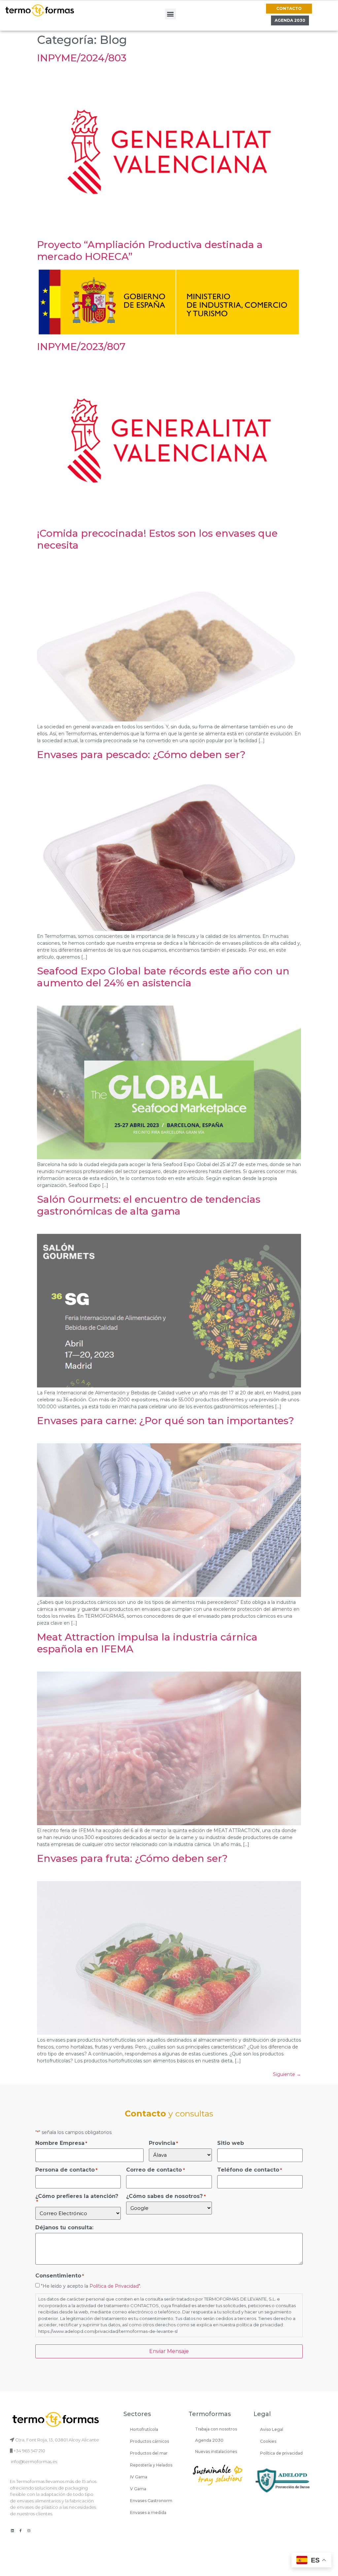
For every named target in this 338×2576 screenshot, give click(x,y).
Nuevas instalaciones (216, 2451)
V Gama (138, 2489)
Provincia (163, 2143)
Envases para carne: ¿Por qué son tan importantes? (166, 1421)
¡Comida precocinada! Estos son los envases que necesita (157, 539)
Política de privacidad (281, 2453)
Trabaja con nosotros (216, 2429)
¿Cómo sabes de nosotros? (166, 2196)
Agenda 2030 (209, 2440)
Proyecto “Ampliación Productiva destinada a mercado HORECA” (150, 251)
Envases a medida (148, 2512)
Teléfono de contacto (250, 2170)
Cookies (268, 2441)
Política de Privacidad (114, 2286)
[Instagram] (29, 2530)
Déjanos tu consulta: (64, 2228)
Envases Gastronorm (151, 2501)
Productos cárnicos (150, 2441)
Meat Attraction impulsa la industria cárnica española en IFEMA (147, 1643)
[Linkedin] (12, 2530)
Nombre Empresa (61, 2143)
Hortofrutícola (144, 2429)
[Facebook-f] (20, 2530)
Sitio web (231, 2143)
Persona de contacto (66, 2170)
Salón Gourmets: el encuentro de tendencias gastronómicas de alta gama (149, 1205)
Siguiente (287, 2074)
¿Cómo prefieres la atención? (77, 2199)
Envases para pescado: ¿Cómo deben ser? (141, 755)
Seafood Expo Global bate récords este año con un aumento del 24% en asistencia (163, 977)
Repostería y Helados (151, 2465)
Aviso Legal (272, 2429)
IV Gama (139, 2477)
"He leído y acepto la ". (91, 2286)
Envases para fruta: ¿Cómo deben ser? (132, 1858)
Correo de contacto (155, 2170)
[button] (170, 14)
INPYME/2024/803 (82, 58)
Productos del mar (149, 2453)
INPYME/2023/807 (81, 347)
